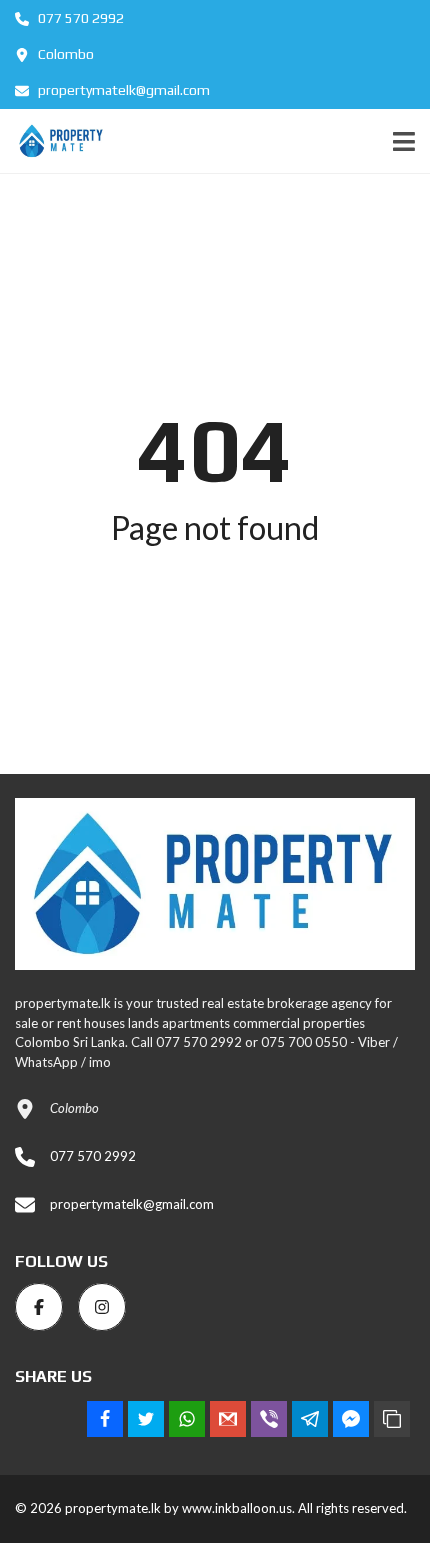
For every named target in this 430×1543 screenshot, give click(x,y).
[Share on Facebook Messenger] (351, 1419)
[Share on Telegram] (310, 1419)
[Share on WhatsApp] (187, 1419)
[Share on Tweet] (146, 1419)
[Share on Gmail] (228, 1419)
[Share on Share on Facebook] (105, 1419)
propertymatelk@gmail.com (122, 90)
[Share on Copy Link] (392, 1419)
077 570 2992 (79, 18)
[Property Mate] (54, 141)
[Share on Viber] (269, 1419)
